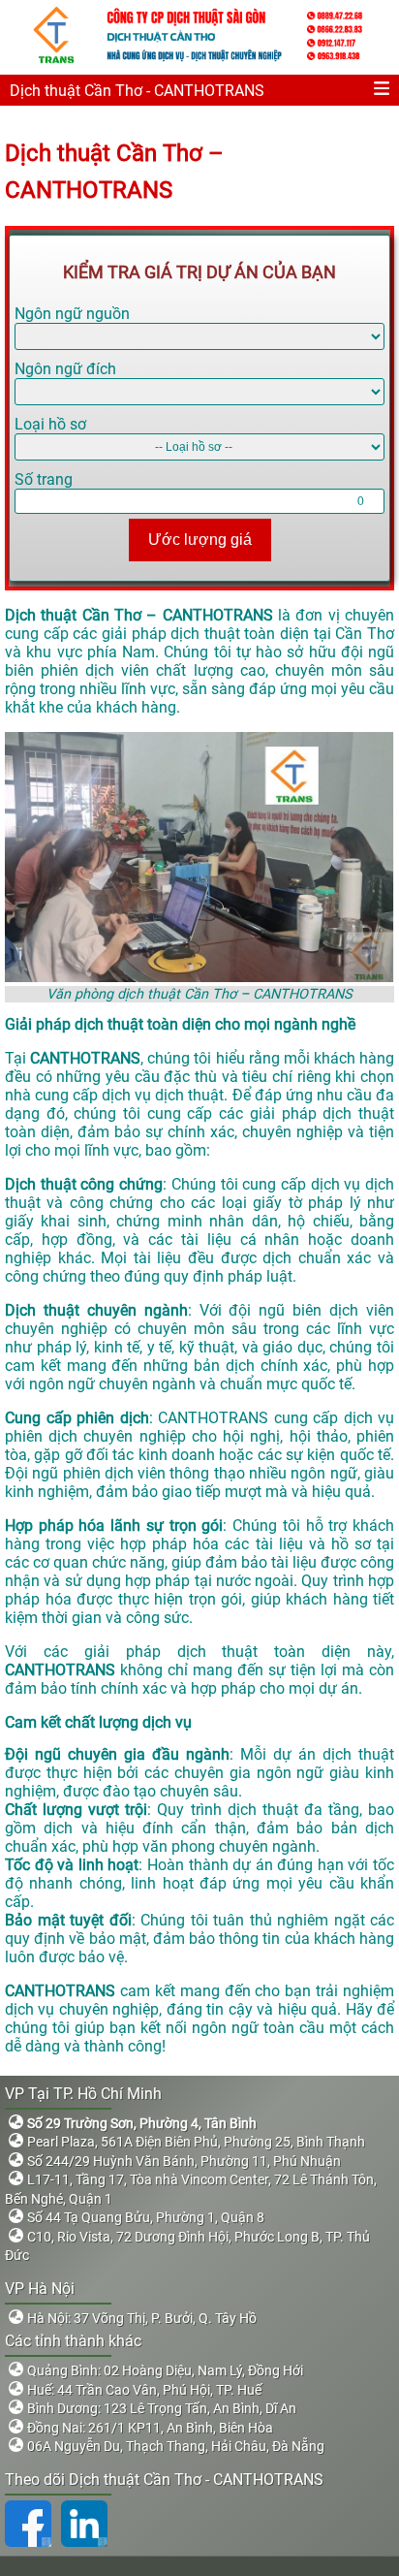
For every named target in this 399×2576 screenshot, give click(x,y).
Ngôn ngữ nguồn (72, 314)
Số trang (44, 479)
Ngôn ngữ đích (65, 369)
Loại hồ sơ (50, 424)
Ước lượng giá (200, 540)
